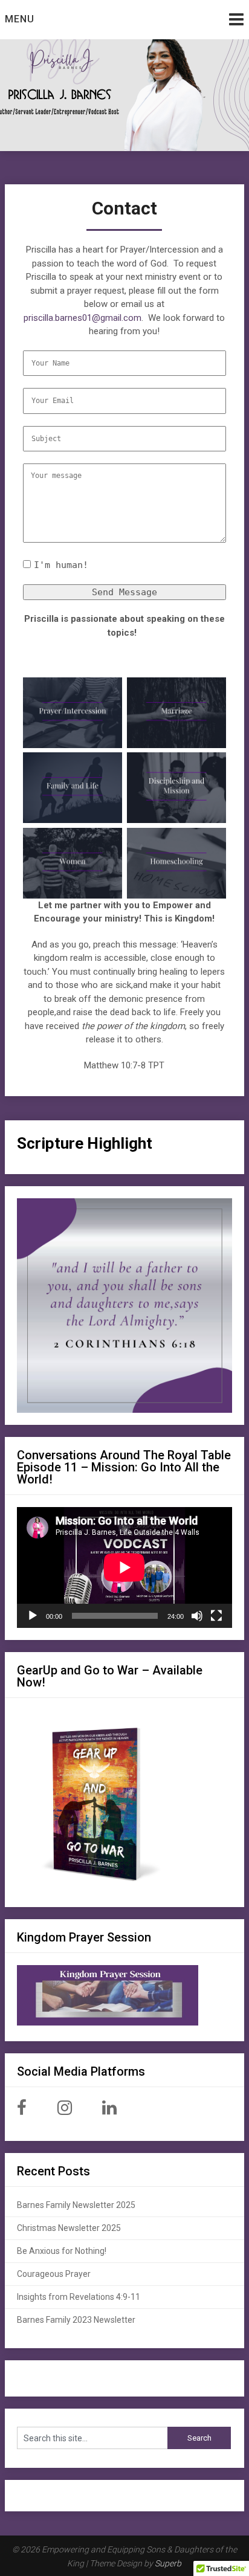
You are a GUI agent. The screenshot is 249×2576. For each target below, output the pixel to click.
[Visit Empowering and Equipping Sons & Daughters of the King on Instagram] (65, 2111)
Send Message (124, 592)
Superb (168, 2563)
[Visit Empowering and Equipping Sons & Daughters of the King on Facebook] (22, 2111)
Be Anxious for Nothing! (62, 2251)
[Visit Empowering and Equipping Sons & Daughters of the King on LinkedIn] (109, 2111)
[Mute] (197, 1616)
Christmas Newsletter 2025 (69, 2228)
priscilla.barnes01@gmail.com (82, 318)
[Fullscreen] (216, 1616)
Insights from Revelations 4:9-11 (79, 2297)
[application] (124, 1567)
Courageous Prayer (54, 2274)
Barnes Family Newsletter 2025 (76, 2205)
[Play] (33, 1616)
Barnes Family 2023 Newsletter (76, 2320)
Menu (20, 19)
